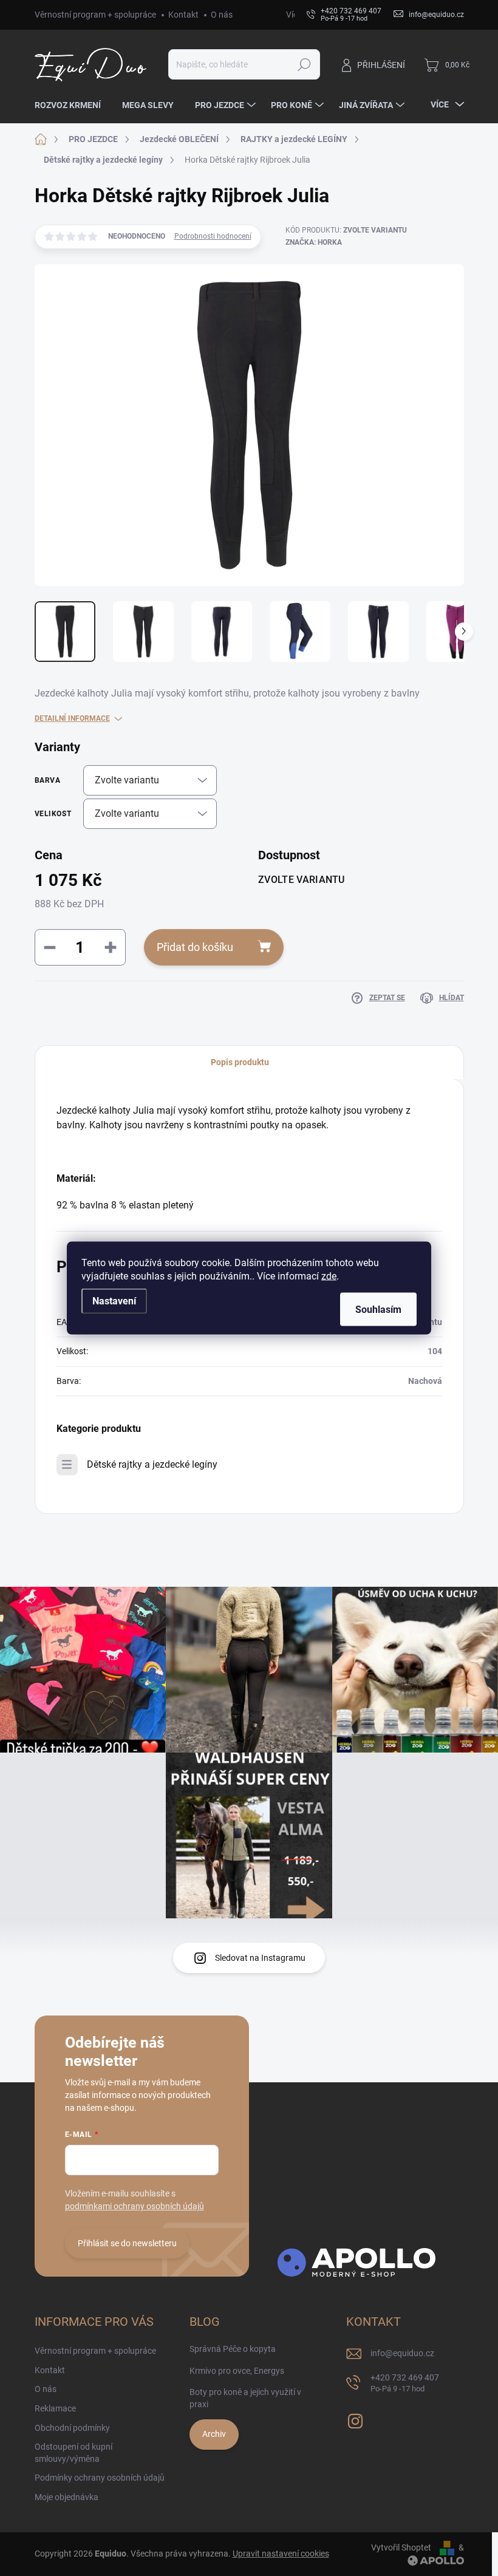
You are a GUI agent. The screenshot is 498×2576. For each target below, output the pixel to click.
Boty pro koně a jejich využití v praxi (245, 2398)
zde (329, 1276)
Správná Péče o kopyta (233, 2349)
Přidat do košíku (195, 947)
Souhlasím (378, 1310)
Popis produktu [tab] (240, 1062)
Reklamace (55, 2408)
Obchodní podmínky (72, 2428)
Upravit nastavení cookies (281, 2554)
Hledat (304, 64)
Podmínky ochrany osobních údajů (100, 2478)
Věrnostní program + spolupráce (95, 15)
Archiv (214, 2434)
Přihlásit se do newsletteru (127, 2243)
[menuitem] (72, 105)
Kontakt (183, 15)
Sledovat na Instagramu (260, 1958)
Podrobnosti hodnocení (213, 236)
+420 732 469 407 (405, 2383)
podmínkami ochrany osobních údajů (135, 2206)
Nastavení (114, 1301)
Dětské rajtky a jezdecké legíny (152, 1464)
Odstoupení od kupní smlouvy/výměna (73, 2453)
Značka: (314, 242)
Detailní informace (72, 718)
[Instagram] (355, 2419)
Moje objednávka (67, 2497)
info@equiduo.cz (402, 2353)
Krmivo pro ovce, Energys (237, 2371)
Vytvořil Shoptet (401, 2547)
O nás (222, 15)
